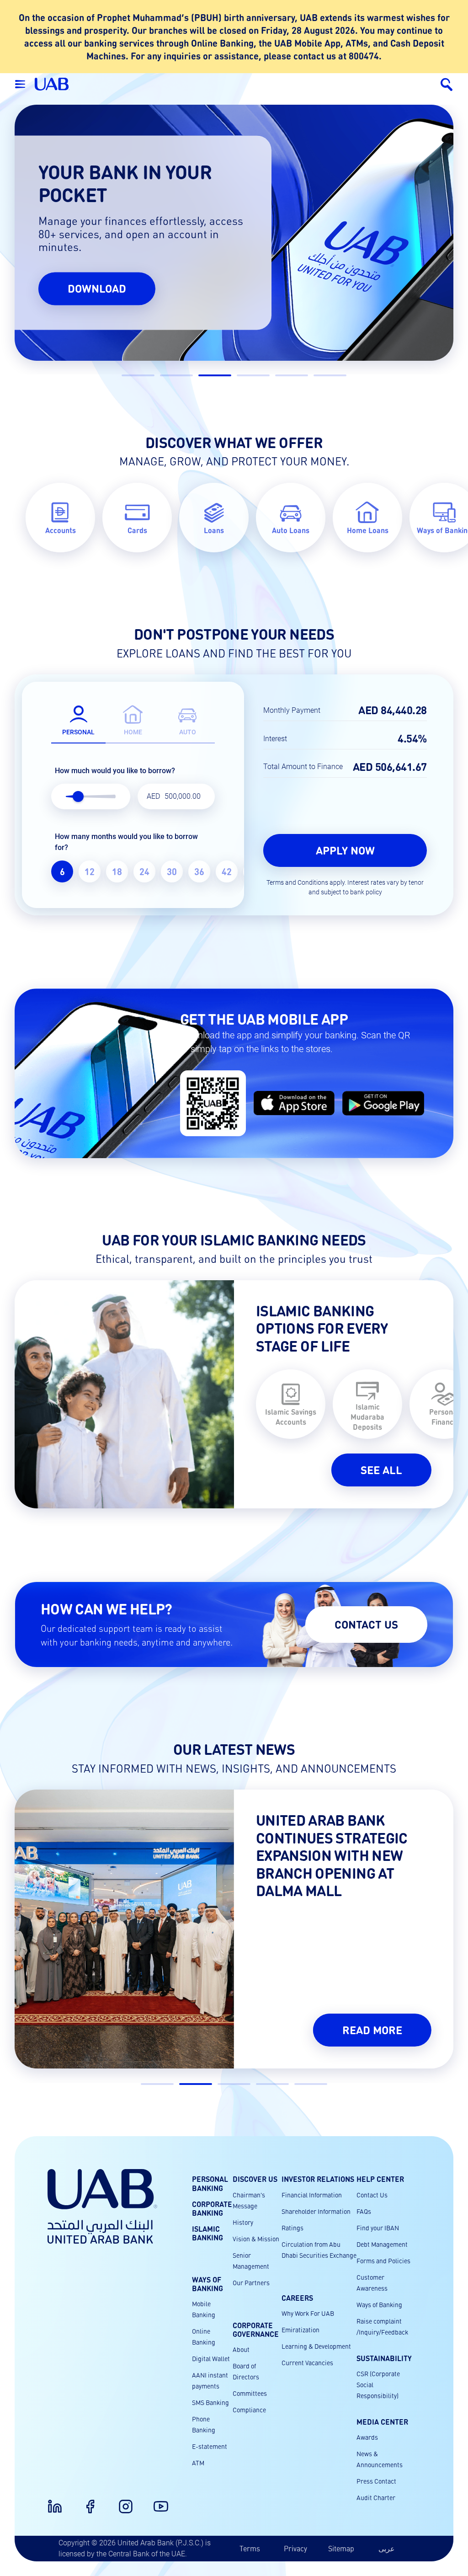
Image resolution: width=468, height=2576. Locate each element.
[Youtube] (155, 2501)
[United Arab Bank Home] (102, 2206)
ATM (198, 2463)
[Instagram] (120, 2501)
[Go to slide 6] (330, 375)
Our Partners (251, 2282)
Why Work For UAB (308, 2313)
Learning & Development (316, 2346)
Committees (250, 2393)
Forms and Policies (383, 2261)
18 (117, 871)
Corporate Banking (212, 2208)
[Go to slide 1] (138, 375)
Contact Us (372, 2195)
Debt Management (382, 2244)
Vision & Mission (256, 2239)
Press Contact (376, 2481)
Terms (250, 2548)
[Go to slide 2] (176, 375)
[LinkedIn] (49, 2501)
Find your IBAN (378, 2228)
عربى (387, 2548)
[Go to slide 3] (215, 375)
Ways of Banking (379, 2304)
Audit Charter (376, 2497)
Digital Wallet (211, 2358)
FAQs (364, 2211)
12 (90, 871)
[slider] (78, 796)
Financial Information (312, 2195)
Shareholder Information (316, 2211)
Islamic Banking (207, 2233)
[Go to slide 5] (292, 375)
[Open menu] (20, 84)
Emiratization (300, 2330)
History (243, 2222)
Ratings (292, 2228)
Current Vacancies (307, 2362)
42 (227, 871)
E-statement (210, 2446)
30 (172, 871)
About (241, 2349)
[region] (133, 871)
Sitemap (341, 2548)
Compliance (249, 2410)
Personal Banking (210, 2183)
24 (144, 871)
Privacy (295, 2548)
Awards (367, 2437)
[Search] (446, 84)
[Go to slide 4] (253, 375)
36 (199, 871)
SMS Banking (210, 2402)
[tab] (78, 718)
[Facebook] (85, 2501)
